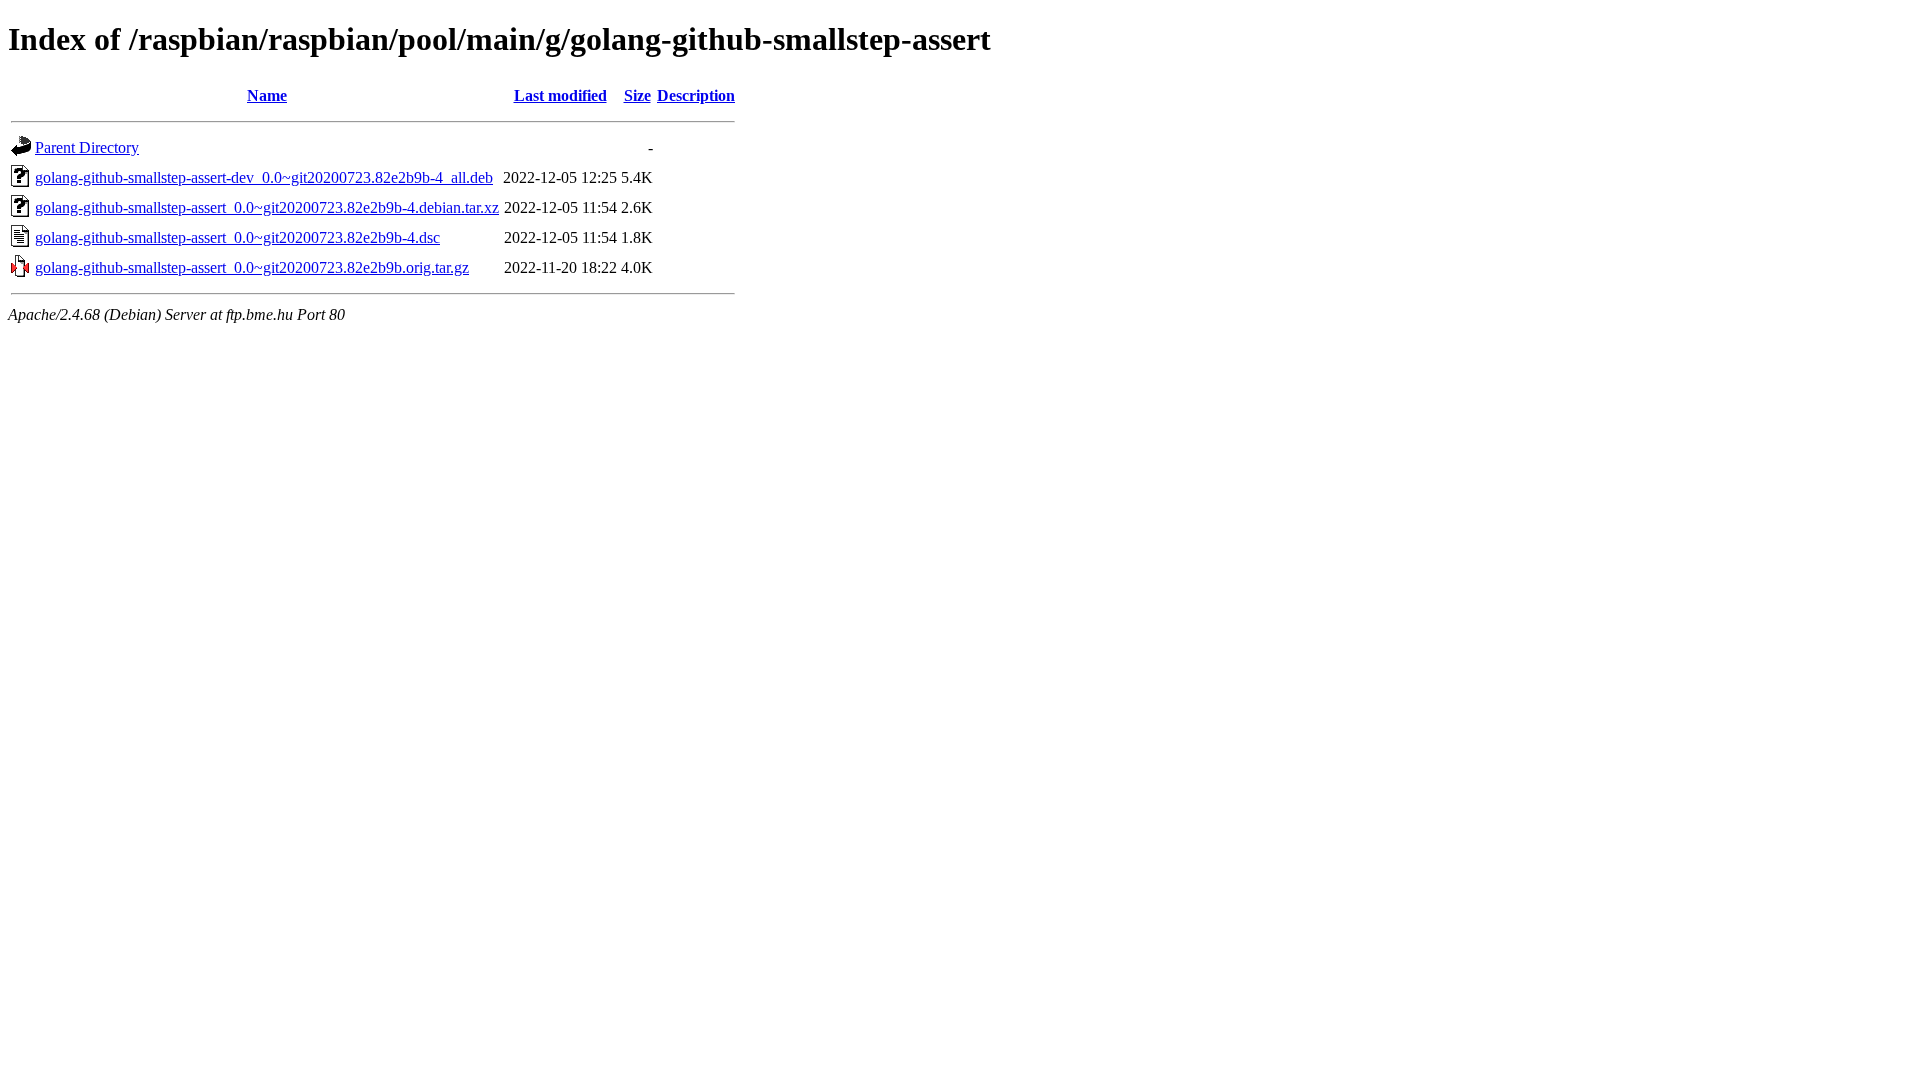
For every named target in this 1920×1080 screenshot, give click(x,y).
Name (267, 95)
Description (696, 95)
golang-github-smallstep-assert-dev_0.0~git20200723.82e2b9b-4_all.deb (264, 177)
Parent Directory (87, 147)
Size (637, 95)
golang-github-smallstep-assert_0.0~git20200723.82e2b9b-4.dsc (237, 237)
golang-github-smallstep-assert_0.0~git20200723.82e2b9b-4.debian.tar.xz (267, 207)
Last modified (560, 95)
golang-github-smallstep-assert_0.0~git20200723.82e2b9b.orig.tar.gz (252, 267)
